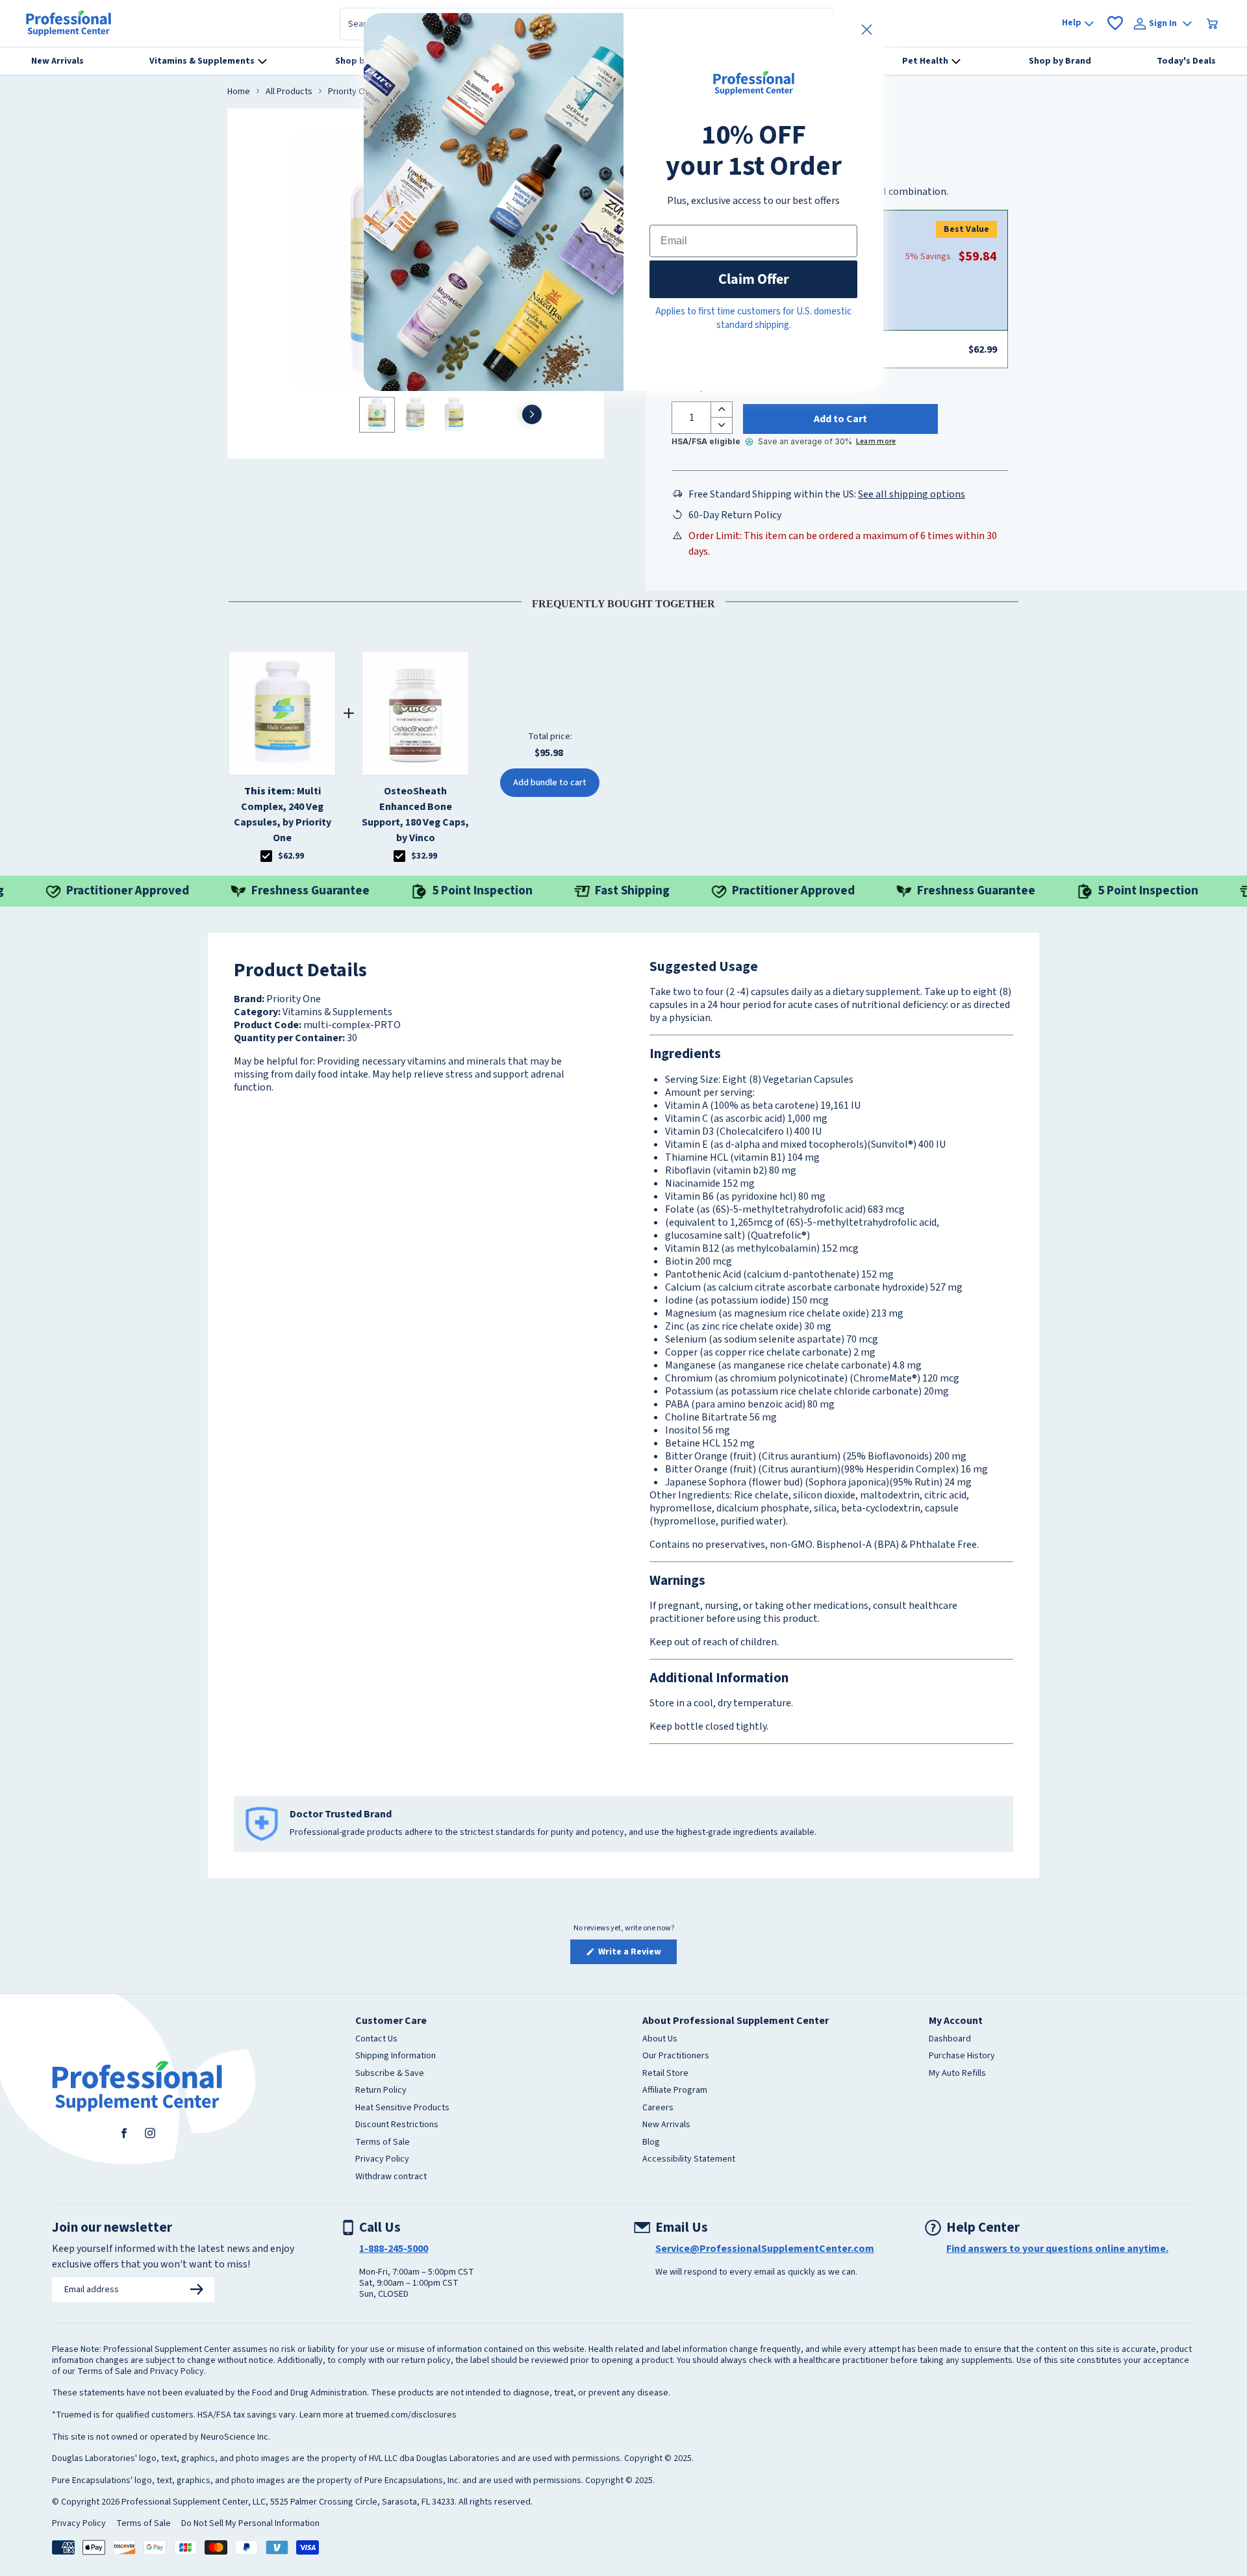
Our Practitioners (676, 2056)
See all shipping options (912, 494)
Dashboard (950, 2039)
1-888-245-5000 (394, 2249)
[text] (623, 601)
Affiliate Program (675, 2091)
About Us (660, 2039)
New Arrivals (666, 2125)
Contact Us (376, 2039)
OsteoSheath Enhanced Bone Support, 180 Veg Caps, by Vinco (415, 814)
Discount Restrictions (397, 2125)
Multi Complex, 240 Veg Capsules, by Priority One (283, 814)
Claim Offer (754, 279)
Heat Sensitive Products (402, 2108)
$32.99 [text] (424, 856)
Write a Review (636, 1954)
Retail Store (665, 2074)
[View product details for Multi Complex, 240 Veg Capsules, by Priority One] (282, 713)
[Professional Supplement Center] (69, 23)
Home (239, 92)
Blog (651, 2143)
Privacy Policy (382, 2160)
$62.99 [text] (291, 856)
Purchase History (962, 2056)
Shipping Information (396, 2056)
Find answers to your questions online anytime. (1057, 2249)
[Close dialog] (867, 30)
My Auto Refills (957, 2074)
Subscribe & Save (390, 2074)
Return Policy (381, 2091)
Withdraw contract (391, 2177)
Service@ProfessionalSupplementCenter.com (765, 2249)
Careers (658, 2108)
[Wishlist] (1115, 23)
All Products (289, 92)
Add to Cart (840, 419)
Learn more (876, 441)
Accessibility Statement (689, 2160)
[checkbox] (266, 856)
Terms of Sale (383, 2143)
